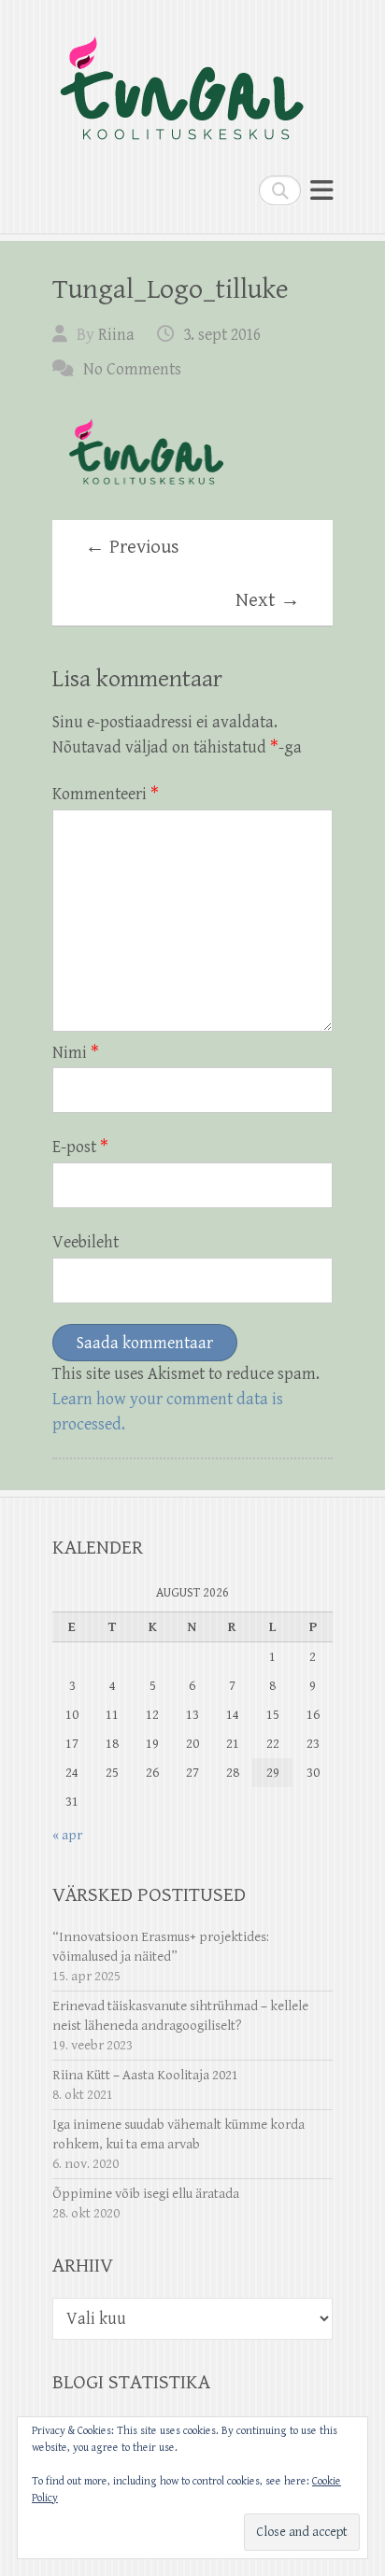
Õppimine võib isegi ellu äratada (146, 2194)
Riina (116, 335)
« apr (67, 1835)
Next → (268, 600)
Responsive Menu (321, 190)
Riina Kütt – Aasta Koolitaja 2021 (145, 2075)
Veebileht (86, 1242)
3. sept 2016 (222, 335)
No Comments (132, 369)
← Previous (132, 547)
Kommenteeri (106, 794)
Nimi (76, 1053)
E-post (80, 1147)
